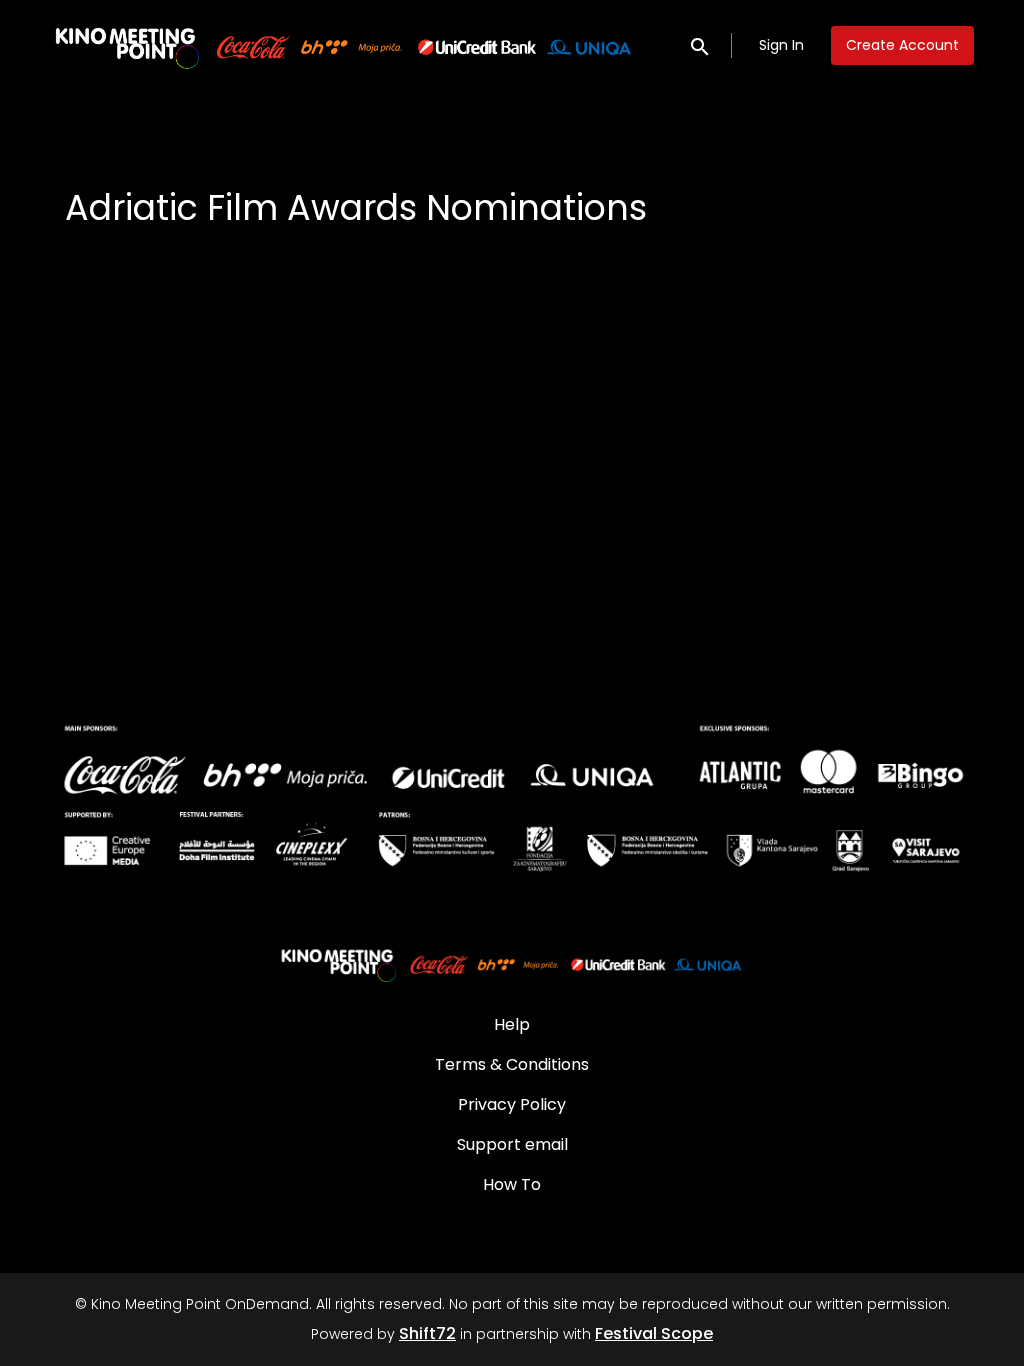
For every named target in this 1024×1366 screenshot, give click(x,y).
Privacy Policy (512, 1104)
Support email (512, 1144)
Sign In (781, 45)
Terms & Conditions (512, 1064)
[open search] (701, 44)
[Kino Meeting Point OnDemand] (512, 963)
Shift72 (427, 1333)
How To (512, 1184)
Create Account (902, 45)
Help (512, 1024)
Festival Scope (654, 1333)
